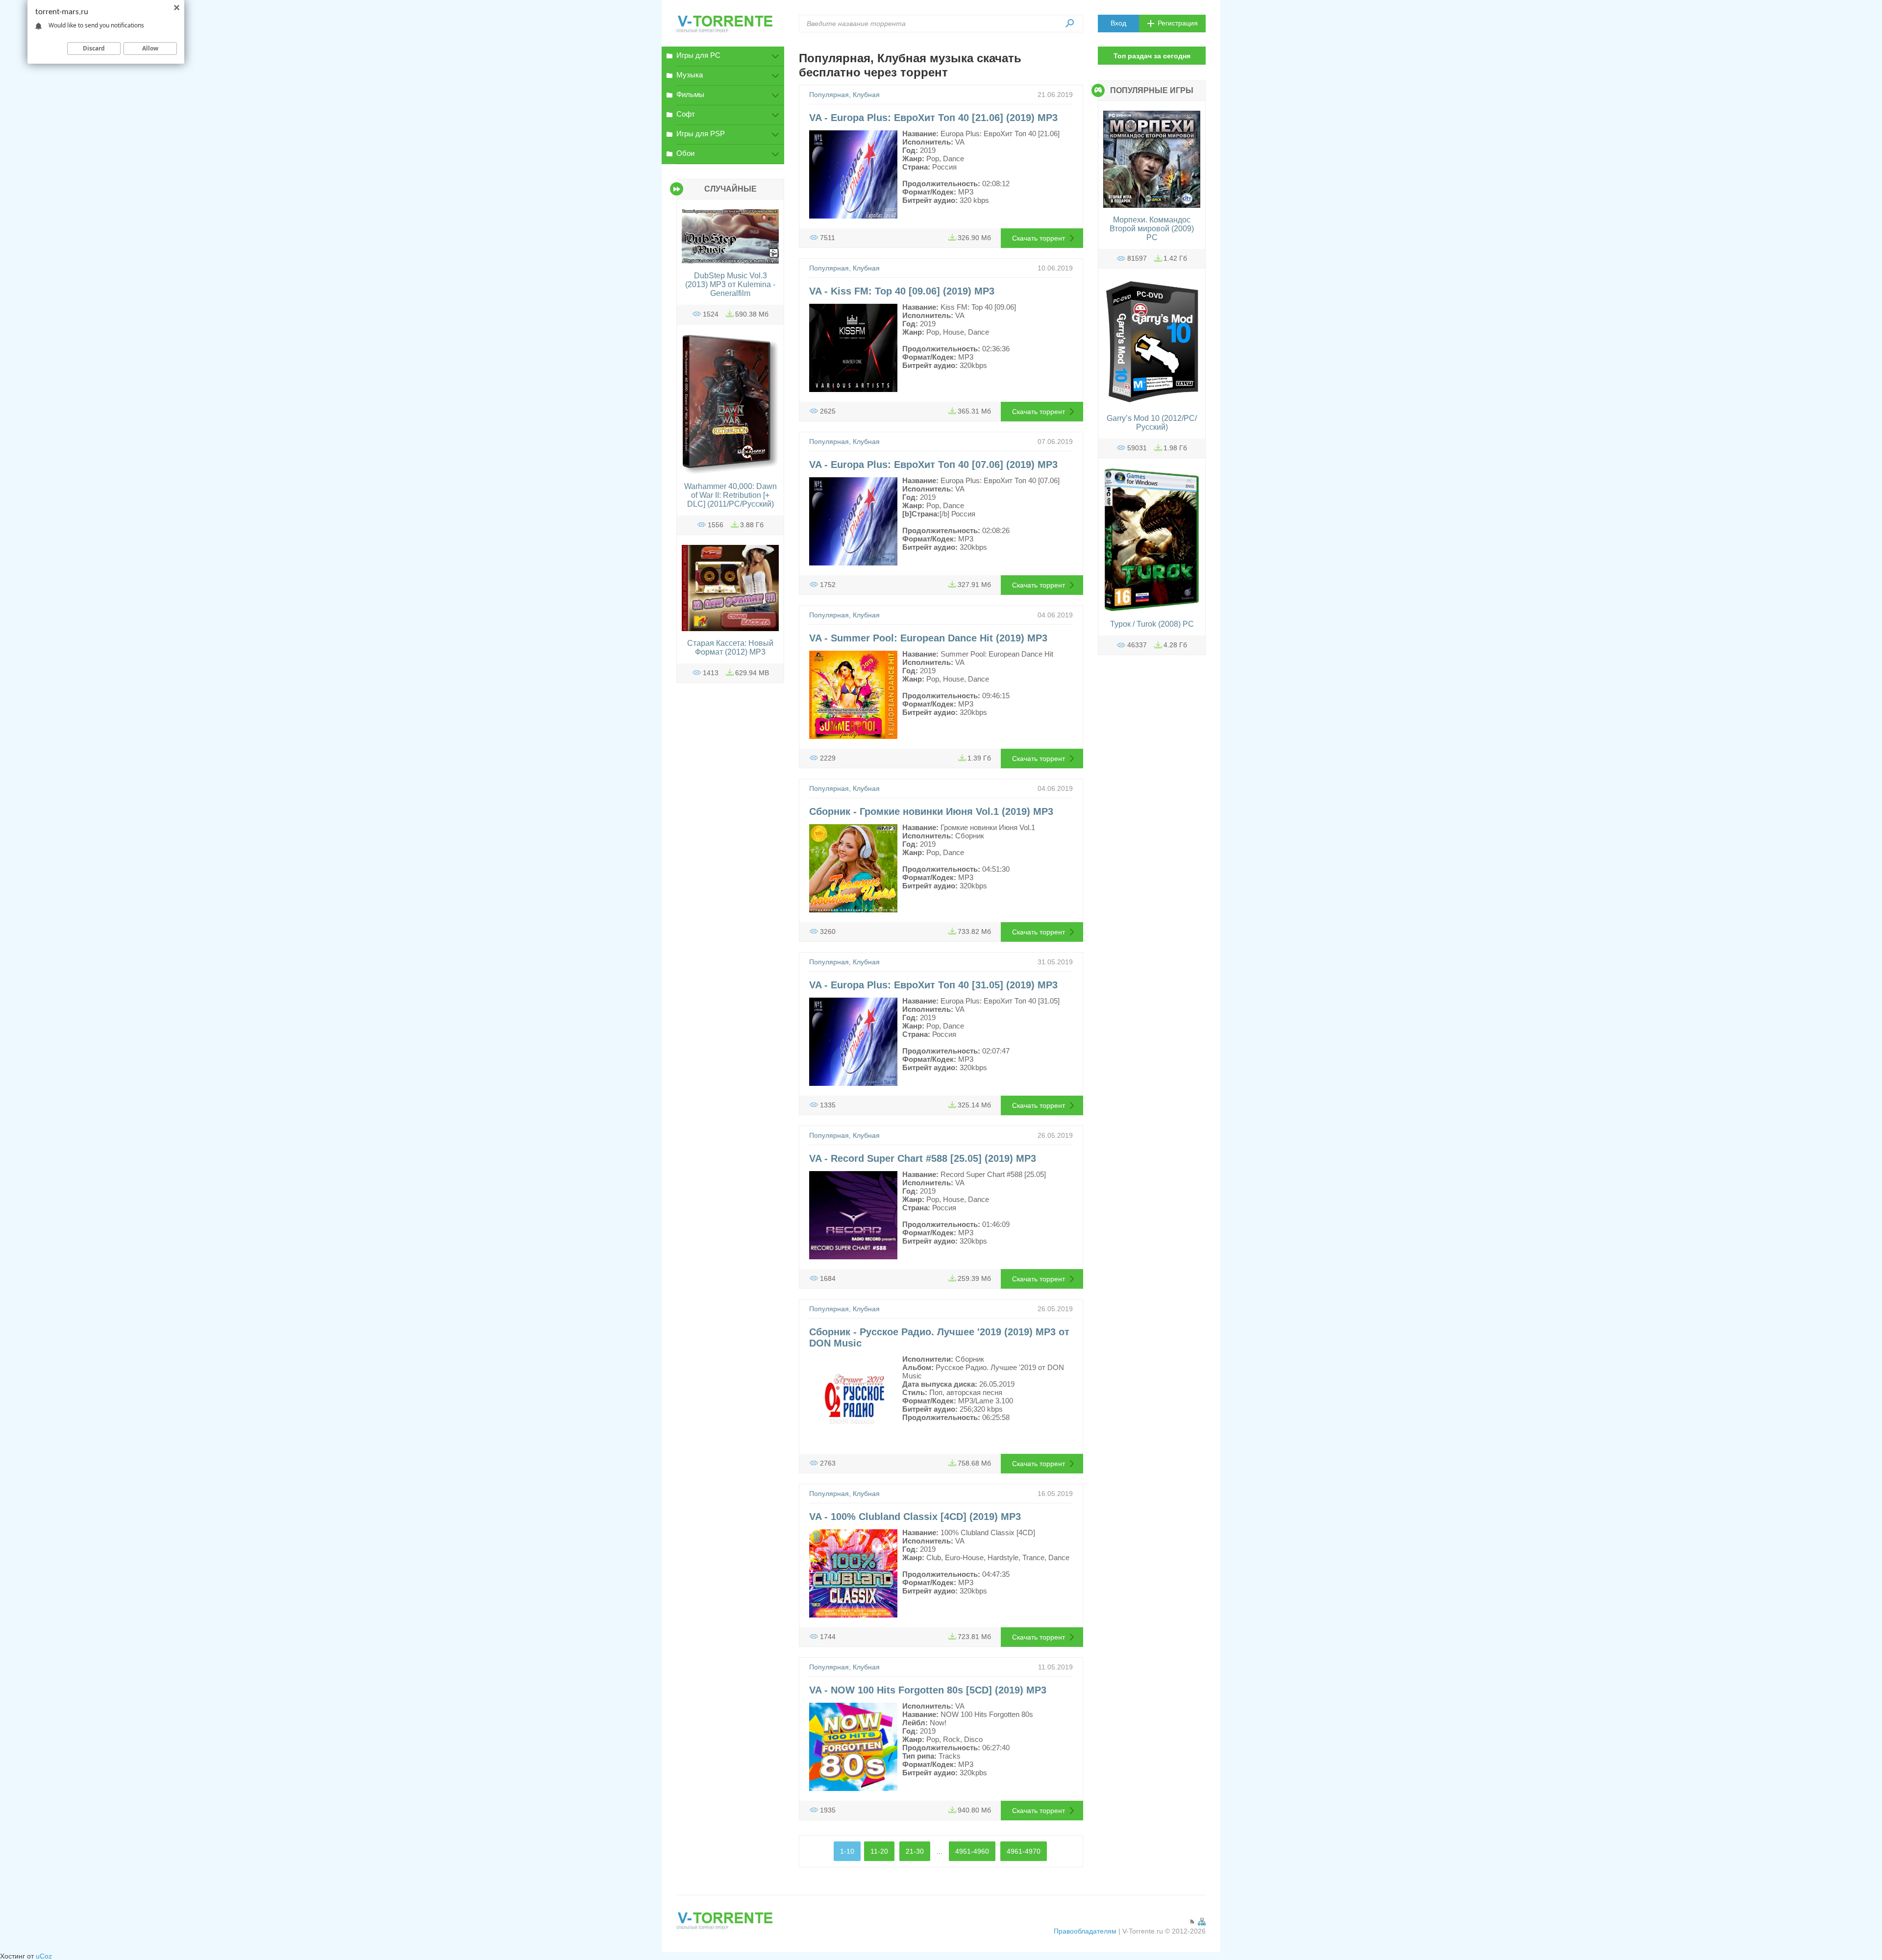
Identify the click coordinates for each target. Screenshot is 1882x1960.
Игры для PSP (701, 134)
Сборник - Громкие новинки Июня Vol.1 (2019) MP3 (931, 811)
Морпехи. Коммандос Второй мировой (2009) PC (1152, 229)
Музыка (690, 75)
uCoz (44, 1956)
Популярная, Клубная (844, 95)
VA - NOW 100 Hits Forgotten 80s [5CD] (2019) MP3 (928, 1690)
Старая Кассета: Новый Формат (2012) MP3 (730, 648)
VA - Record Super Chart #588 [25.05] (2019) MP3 (923, 1158)
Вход (1118, 23)
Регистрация (1178, 23)
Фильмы (690, 94)
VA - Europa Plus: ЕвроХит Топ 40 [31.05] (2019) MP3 (933, 985)
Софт (686, 114)
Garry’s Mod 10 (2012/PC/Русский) (1152, 423)
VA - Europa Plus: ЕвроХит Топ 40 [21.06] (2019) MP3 (933, 118)
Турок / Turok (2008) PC (1152, 624)
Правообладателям (1085, 1931)
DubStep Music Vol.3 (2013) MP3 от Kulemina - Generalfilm (730, 284)
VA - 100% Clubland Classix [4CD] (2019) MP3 (915, 1517)
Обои (685, 153)
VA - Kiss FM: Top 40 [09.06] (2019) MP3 (902, 291)
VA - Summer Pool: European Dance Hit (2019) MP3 (928, 638)
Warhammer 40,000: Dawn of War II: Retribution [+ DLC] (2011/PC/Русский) (731, 495)
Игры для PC (698, 55)
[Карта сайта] (1202, 1923)
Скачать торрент (1039, 238)
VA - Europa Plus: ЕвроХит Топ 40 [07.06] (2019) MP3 (933, 465)
